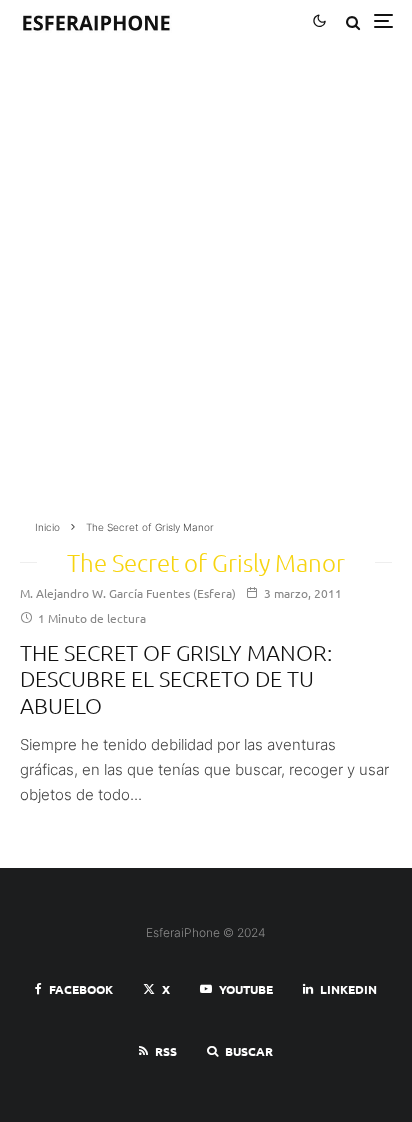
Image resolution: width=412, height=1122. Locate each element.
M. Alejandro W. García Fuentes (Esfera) (128, 593)
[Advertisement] (206, 288)
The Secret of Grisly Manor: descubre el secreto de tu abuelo (176, 678)
